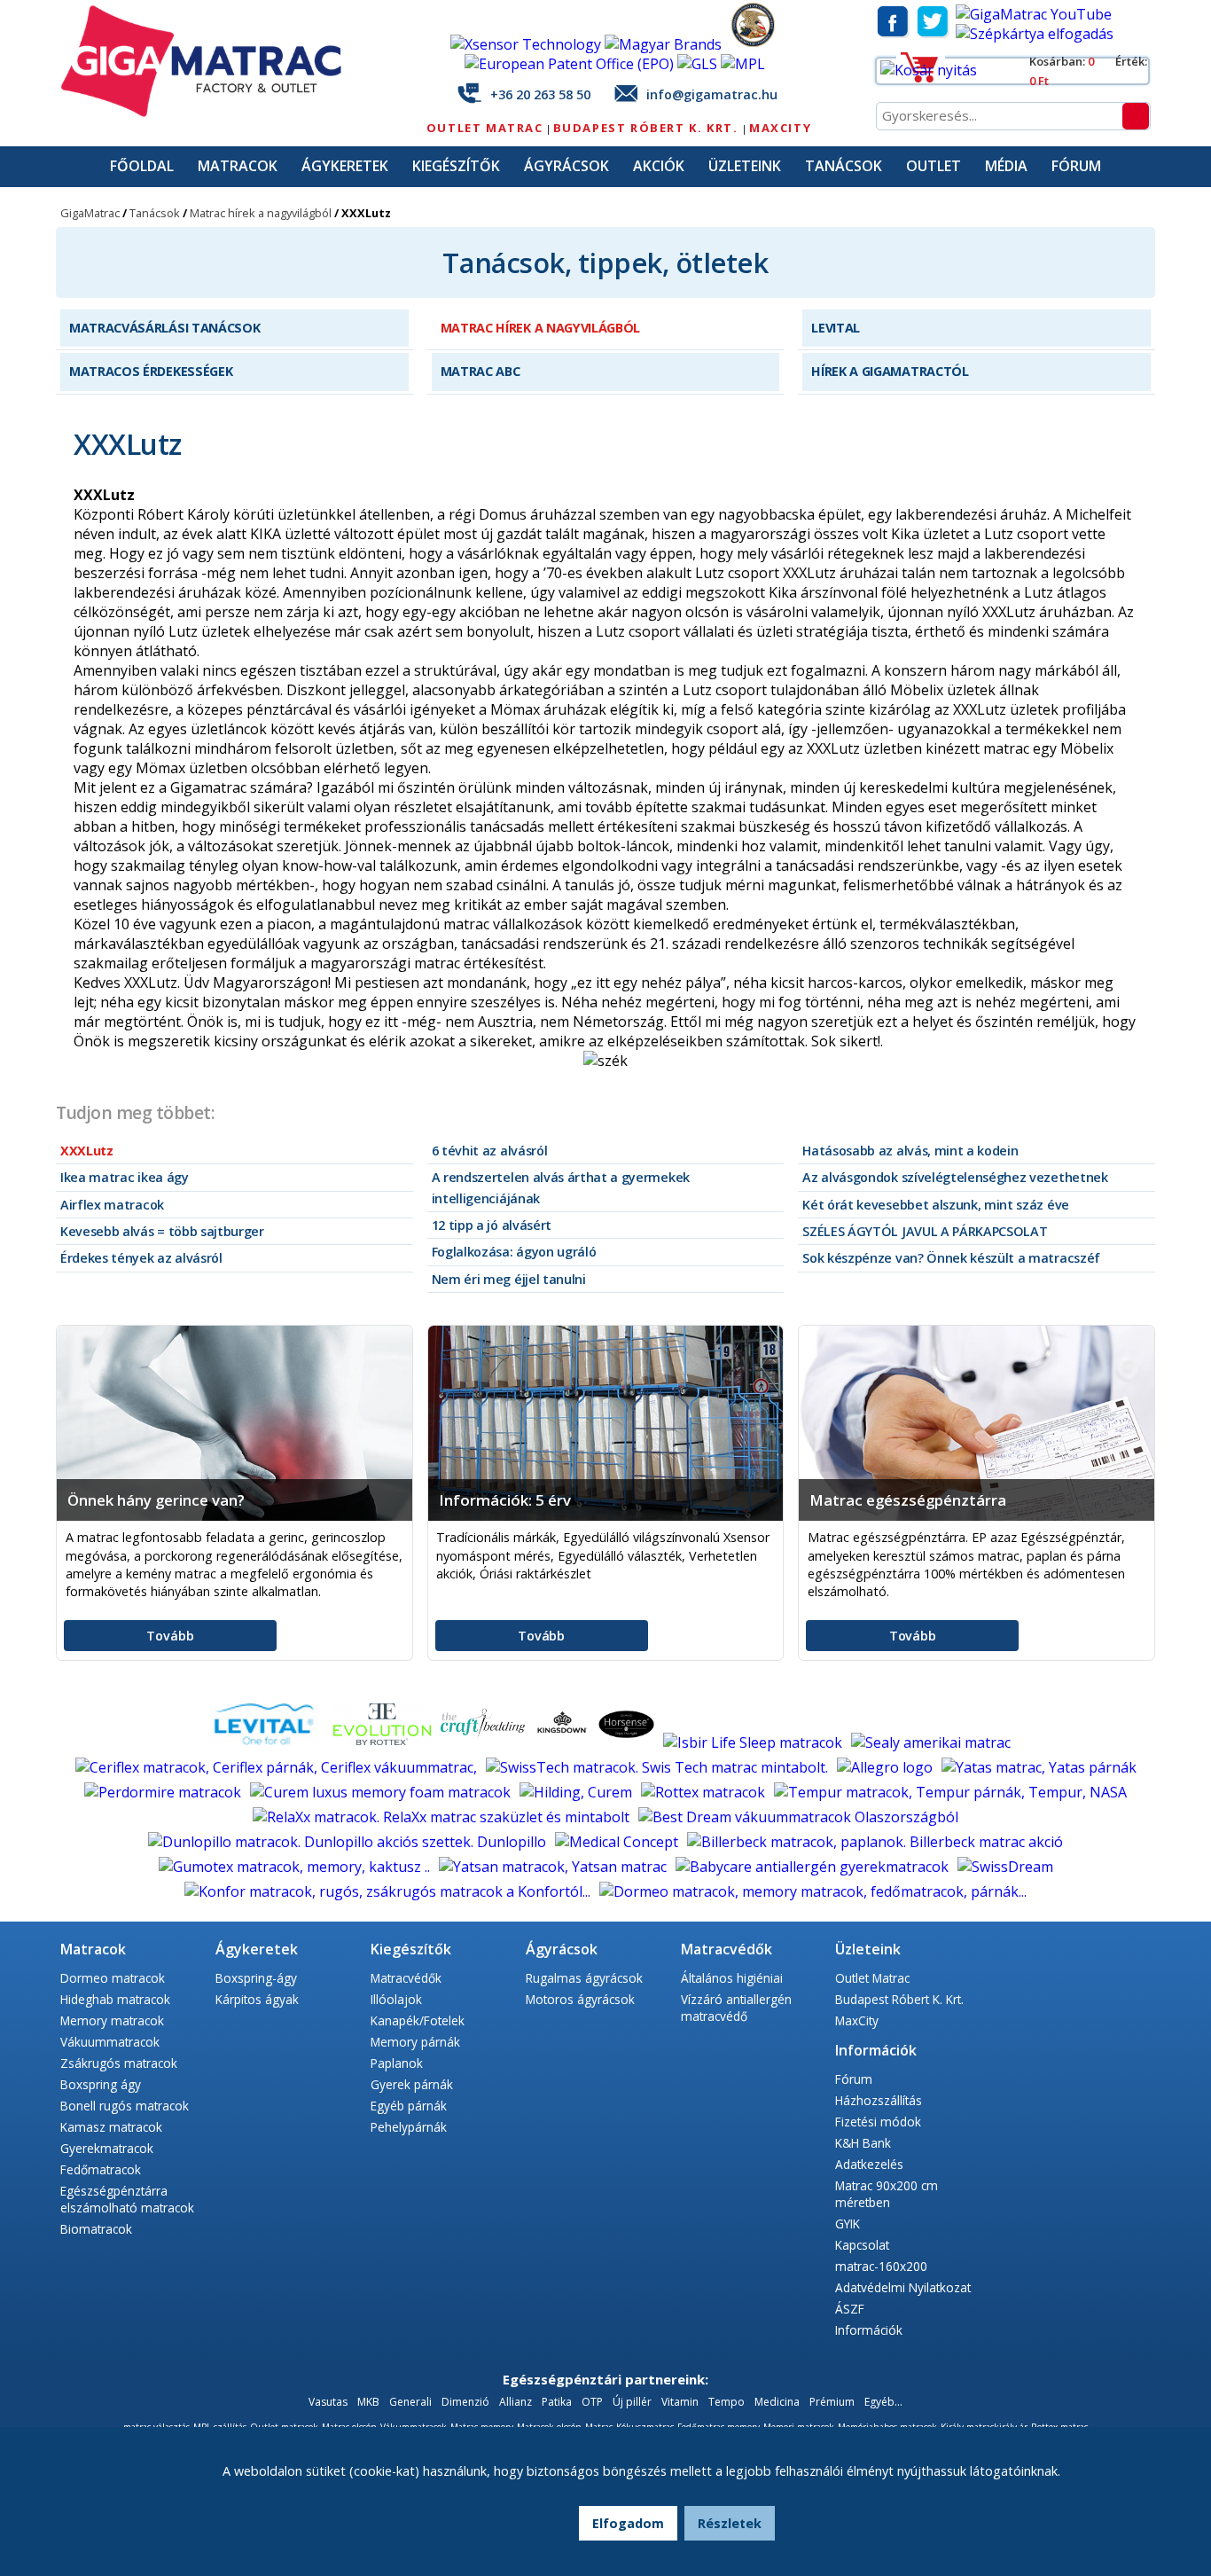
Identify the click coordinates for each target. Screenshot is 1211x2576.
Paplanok (397, 2063)
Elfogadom (628, 2523)
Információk (869, 2330)
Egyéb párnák (409, 2106)
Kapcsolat (862, 2245)
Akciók (659, 166)
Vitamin (680, 2402)
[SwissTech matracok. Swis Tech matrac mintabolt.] (659, 1767)
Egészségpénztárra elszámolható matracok (127, 2199)
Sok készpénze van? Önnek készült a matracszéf (951, 1258)
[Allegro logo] (887, 1767)
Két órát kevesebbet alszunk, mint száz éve (936, 1205)
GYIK (848, 2224)
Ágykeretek (345, 166)
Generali (410, 2402)
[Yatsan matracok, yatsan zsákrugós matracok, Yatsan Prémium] (555, 1867)
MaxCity (780, 128)
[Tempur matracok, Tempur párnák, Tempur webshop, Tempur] (950, 1792)
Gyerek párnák (412, 2084)
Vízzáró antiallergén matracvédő (736, 2008)
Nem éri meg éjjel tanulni (509, 1279)
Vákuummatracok (110, 2042)
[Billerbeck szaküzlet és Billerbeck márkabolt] (875, 1842)
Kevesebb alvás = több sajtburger (162, 1231)
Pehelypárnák (409, 2127)
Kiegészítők (456, 166)
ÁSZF (850, 2309)
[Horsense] (628, 1742)
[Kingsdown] (564, 1742)
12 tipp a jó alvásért (492, 1225)
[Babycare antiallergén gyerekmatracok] (814, 1867)
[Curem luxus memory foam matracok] (382, 1792)
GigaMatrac (90, 213)
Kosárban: (1059, 61)
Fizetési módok (878, 2122)
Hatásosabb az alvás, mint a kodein (910, 1151)
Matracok (238, 166)
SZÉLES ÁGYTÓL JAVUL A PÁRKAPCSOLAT (925, 1231)
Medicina (777, 2402)
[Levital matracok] (264, 1742)
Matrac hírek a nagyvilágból (261, 213)
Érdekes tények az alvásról (141, 1258)
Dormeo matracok (113, 1978)
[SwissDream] (1005, 1867)
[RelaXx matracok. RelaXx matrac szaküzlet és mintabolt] (443, 1817)
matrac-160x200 (881, 2266)
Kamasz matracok (111, 2127)
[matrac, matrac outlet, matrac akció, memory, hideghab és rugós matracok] (211, 113)
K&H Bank (863, 2143)
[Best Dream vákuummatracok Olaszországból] (798, 1817)
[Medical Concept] (618, 1842)
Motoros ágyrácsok (580, 1999)
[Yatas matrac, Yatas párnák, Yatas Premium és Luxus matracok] (1039, 1767)
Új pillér (632, 2402)
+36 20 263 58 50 (540, 94)
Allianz (516, 2402)
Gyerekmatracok (107, 2148)
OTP (592, 2402)
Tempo (728, 2402)
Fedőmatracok (101, 2169)
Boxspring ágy (101, 2084)
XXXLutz (87, 1151)
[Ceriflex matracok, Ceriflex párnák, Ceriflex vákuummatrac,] (278, 1767)
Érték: (1131, 61)
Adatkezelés (869, 2164)
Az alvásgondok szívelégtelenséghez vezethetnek (955, 1177)
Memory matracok (112, 2020)
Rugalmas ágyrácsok (584, 1978)
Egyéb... (883, 2402)
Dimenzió (465, 2402)
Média (1006, 166)
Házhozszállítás (879, 2100)
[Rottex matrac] (705, 1792)
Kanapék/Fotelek (418, 2020)
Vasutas (328, 2402)
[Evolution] (384, 1742)
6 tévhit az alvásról (490, 1151)
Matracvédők (406, 1978)
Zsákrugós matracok (119, 2063)
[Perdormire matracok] (164, 1792)
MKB (370, 2402)
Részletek (730, 2523)
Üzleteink (745, 166)
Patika (557, 2402)
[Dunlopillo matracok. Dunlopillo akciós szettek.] (349, 1842)
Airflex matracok (112, 1205)
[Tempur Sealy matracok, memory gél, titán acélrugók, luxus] (931, 1742)
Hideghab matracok (115, 1999)
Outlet (934, 166)
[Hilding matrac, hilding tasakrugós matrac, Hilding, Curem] (578, 1792)
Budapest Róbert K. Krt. (648, 128)
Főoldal (142, 166)
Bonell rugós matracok (125, 2106)
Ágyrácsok (566, 166)
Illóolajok (396, 1999)
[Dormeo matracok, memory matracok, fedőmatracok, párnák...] (813, 1891)
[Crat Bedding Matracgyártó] (484, 1742)
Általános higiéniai (732, 1978)
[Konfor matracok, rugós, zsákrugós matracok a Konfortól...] (389, 1891)
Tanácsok (844, 166)
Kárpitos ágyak (257, 1999)
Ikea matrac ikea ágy (125, 1177)
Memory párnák (415, 2042)
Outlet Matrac (485, 128)
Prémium (832, 2402)
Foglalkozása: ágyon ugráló (514, 1252)
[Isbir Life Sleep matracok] (754, 1742)
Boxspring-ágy (256, 1978)
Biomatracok (96, 2229)
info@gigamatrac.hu (712, 94)
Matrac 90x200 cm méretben (887, 2194)
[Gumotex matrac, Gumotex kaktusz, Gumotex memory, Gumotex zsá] (296, 1867)
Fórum (1076, 166)
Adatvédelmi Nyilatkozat (903, 2287)
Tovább (170, 1636)
